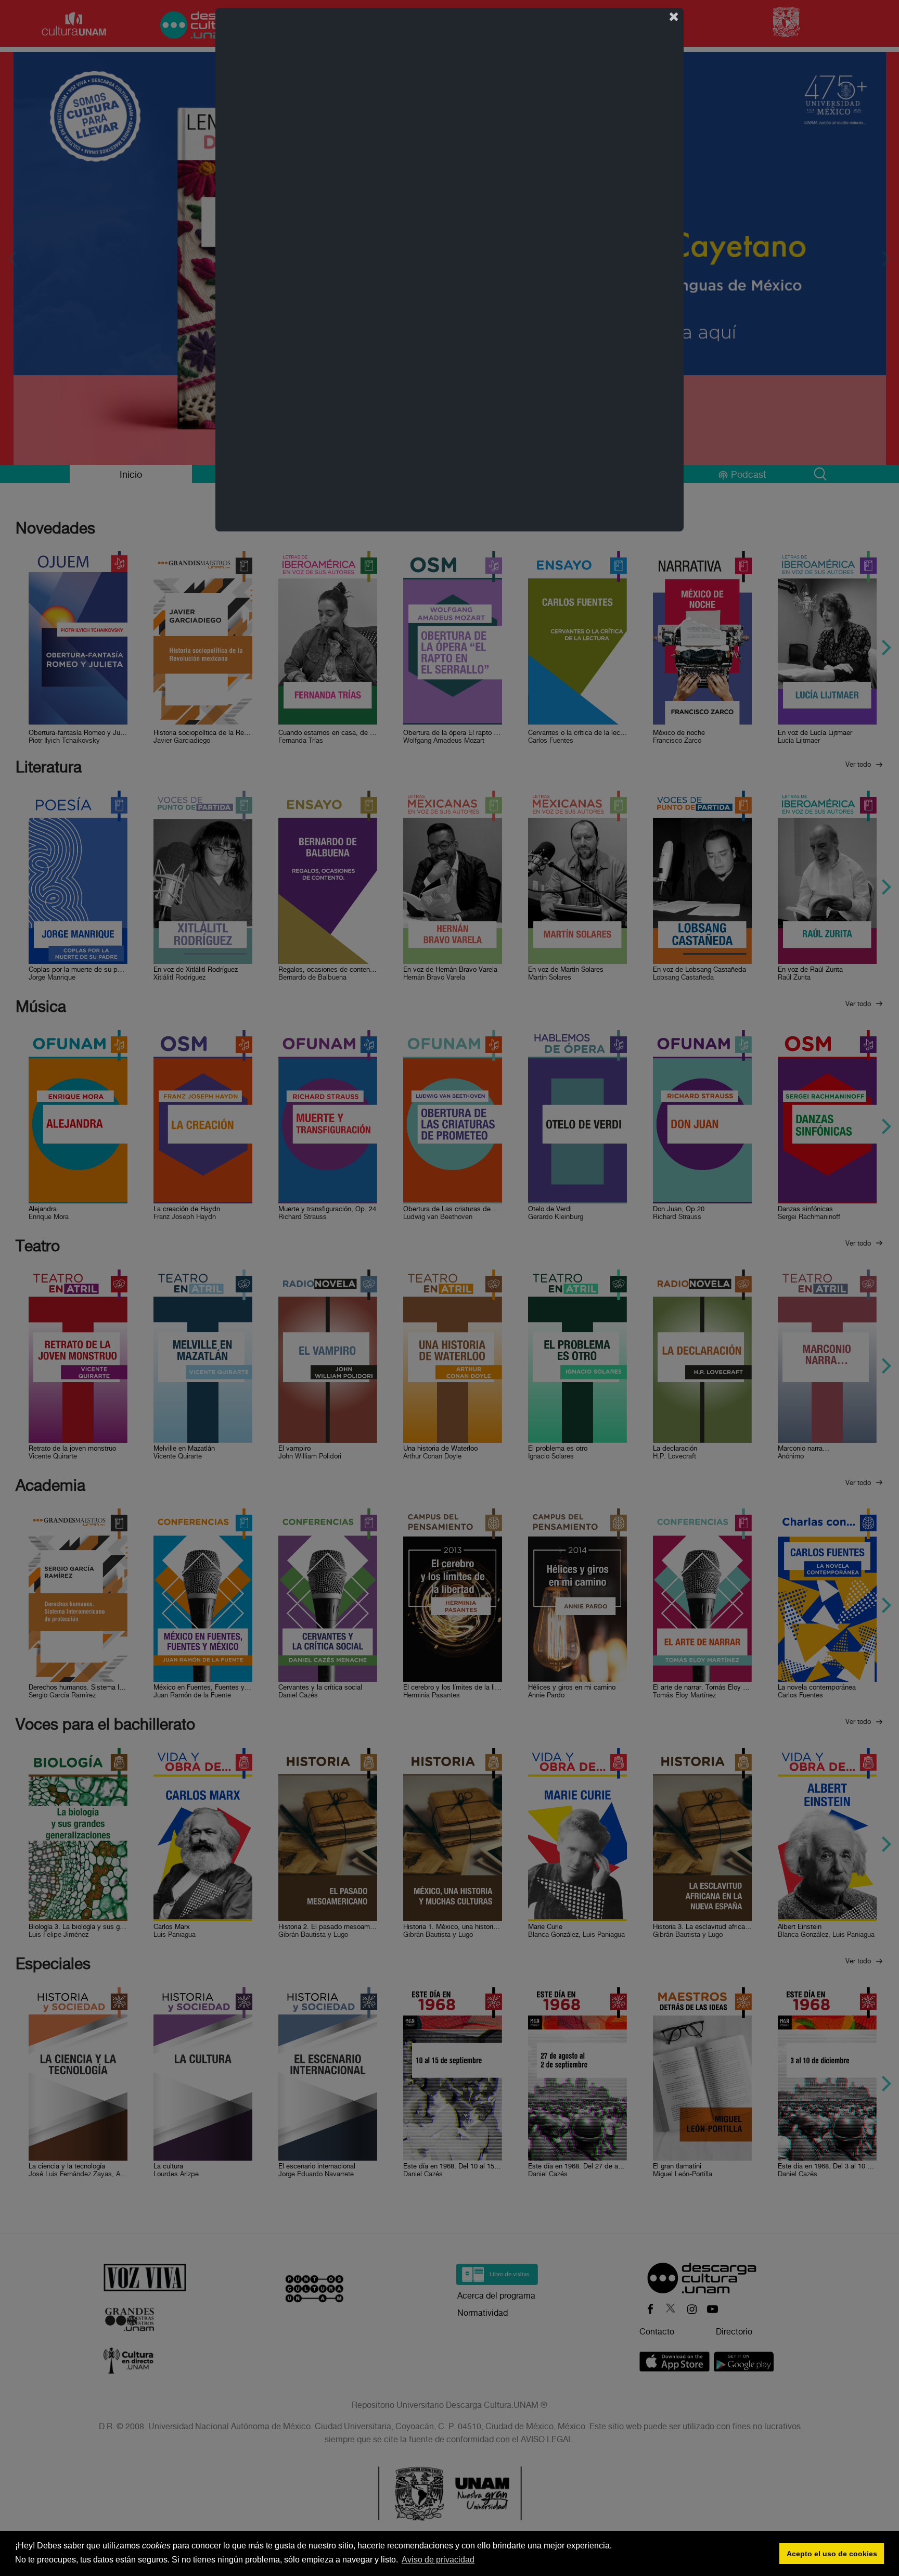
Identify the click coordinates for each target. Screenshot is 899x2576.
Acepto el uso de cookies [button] (832, 2554)
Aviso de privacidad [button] (438, 2560)
